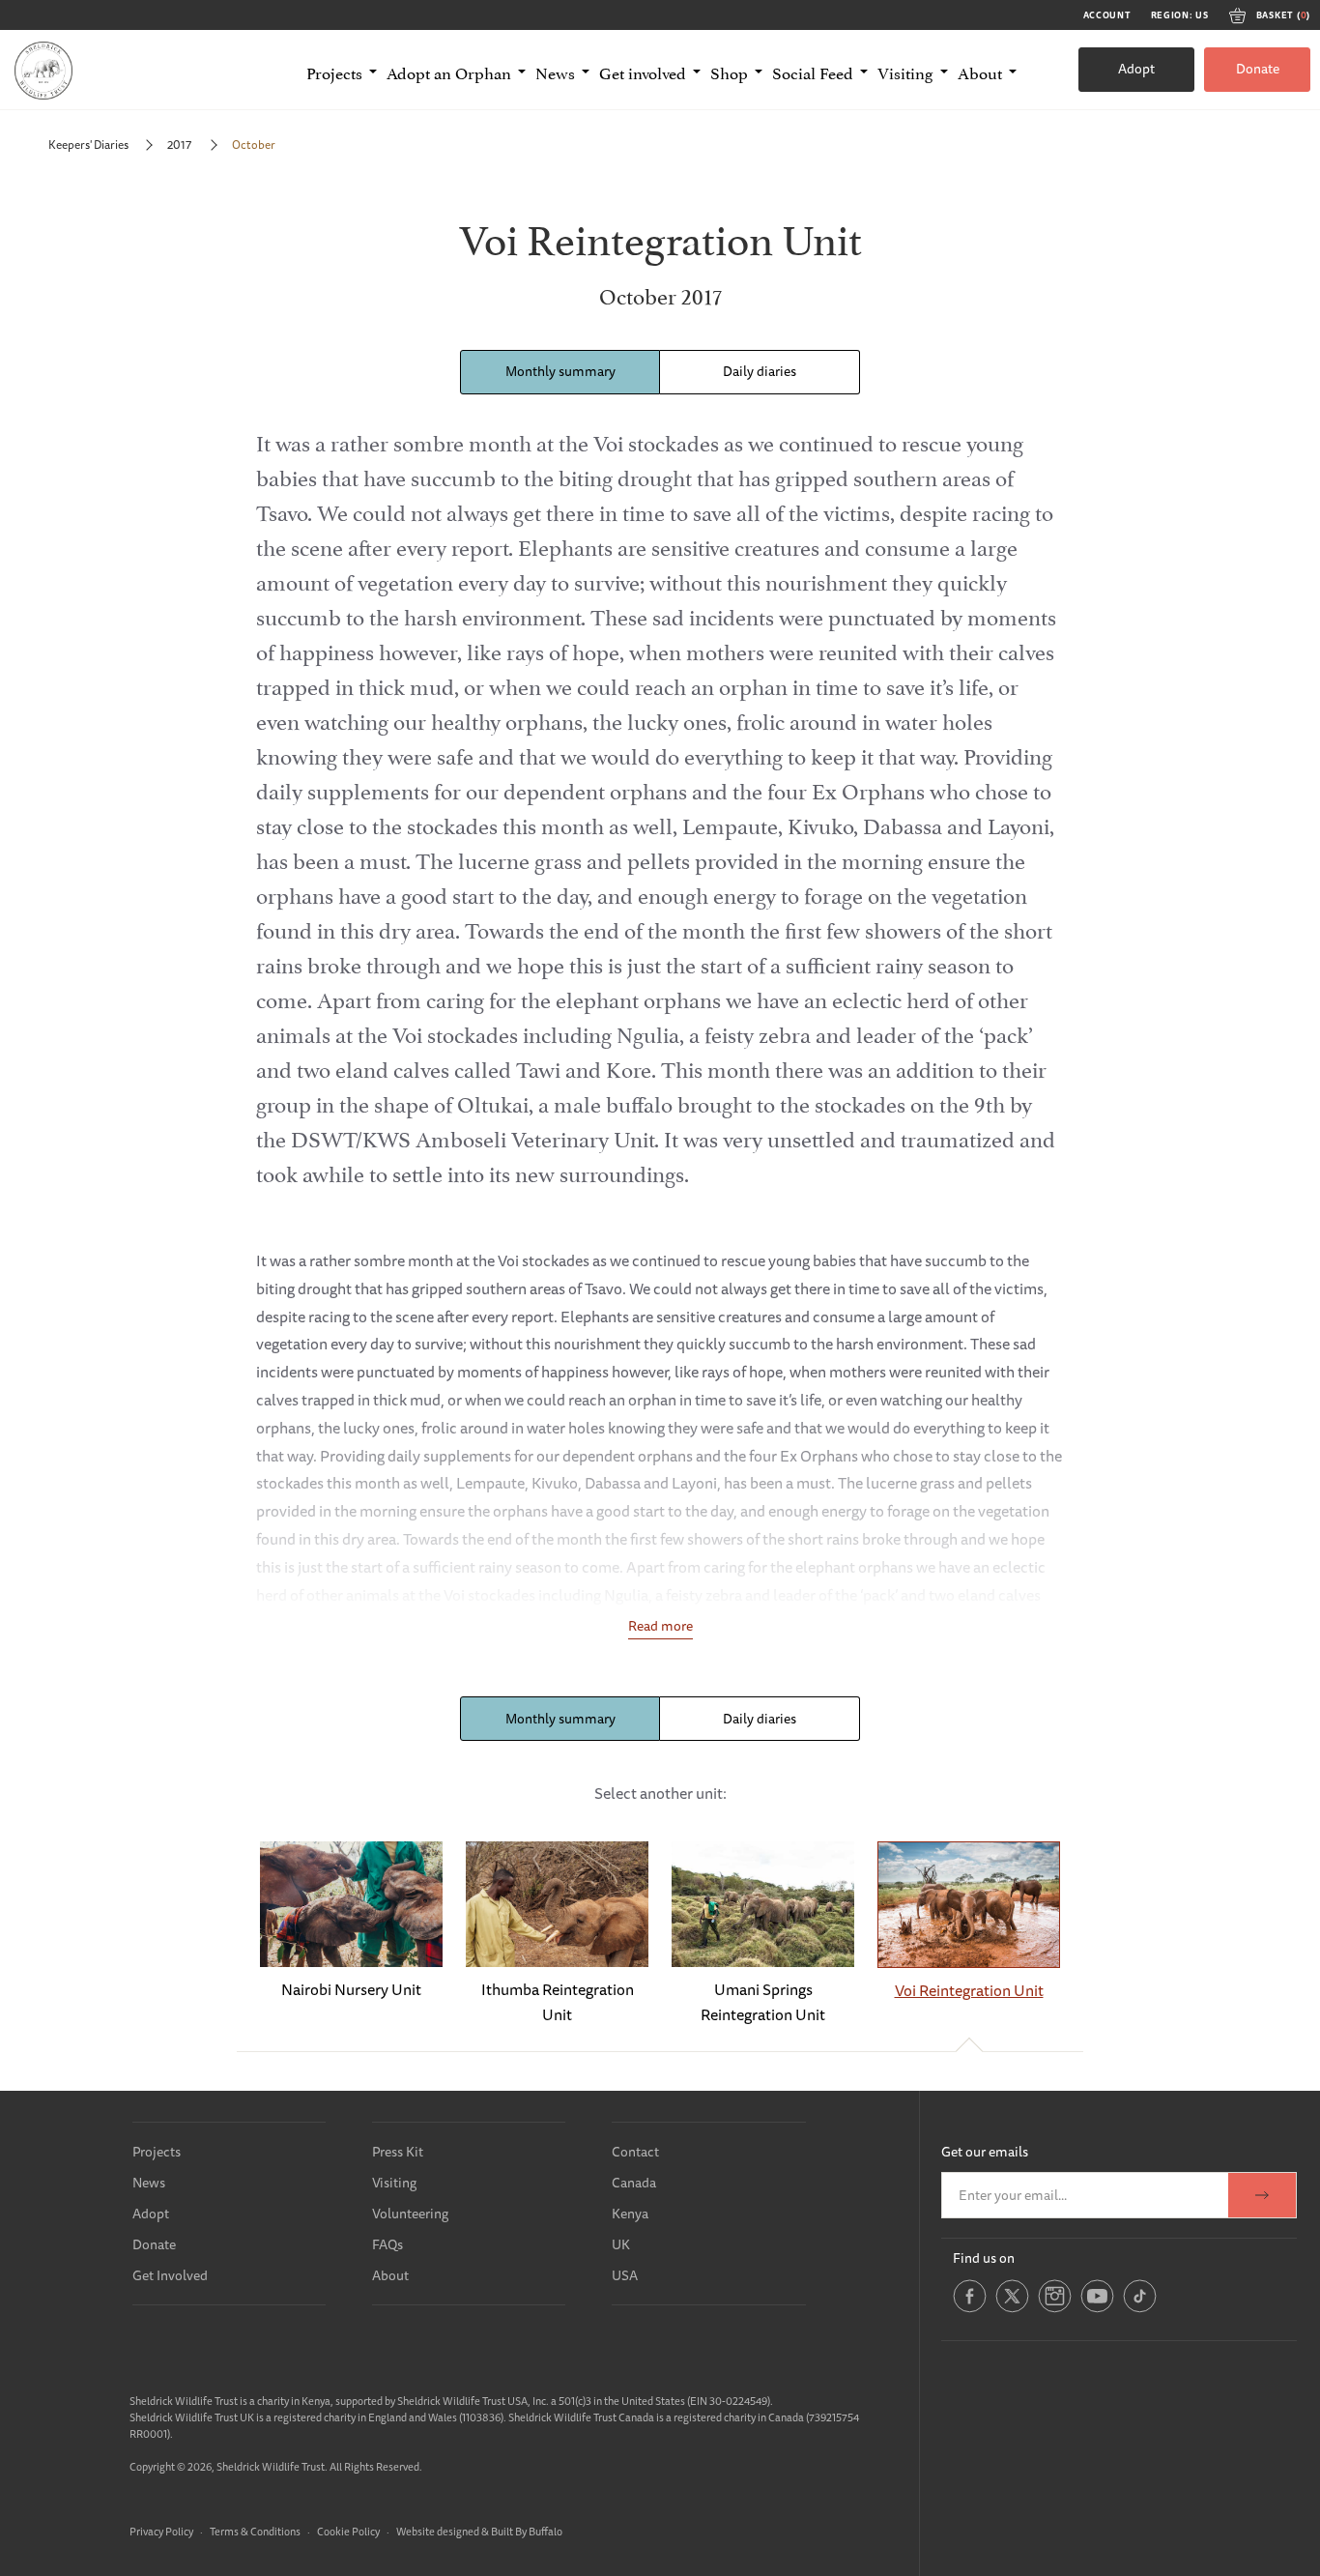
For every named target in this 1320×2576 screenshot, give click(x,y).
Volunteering (410, 2214)
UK (621, 2244)
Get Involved (170, 2275)
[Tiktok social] (1140, 2309)
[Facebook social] (970, 2309)
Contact (635, 2152)
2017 (180, 145)
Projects (157, 2152)
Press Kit (398, 2152)
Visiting (394, 2183)
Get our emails (985, 2152)
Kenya (630, 2214)
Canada (634, 2183)
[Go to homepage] (43, 70)
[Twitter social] (1012, 2309)
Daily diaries (760, 371)
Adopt (1136, 69)
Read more (660, 1626)
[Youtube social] (1097, 2309)
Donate (1258, 69)
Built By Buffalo (527, 2531)
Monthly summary (560, 371)
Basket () (1283, 15)
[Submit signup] (1262, 2195)
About (390, 2275)
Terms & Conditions (255, 2531)
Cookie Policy (348, 2531)
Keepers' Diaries (88, 145)
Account (1107, 15)
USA (625, 2275)
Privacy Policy (161, 2531)
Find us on (984, 2258)
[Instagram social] (1055, 2309)
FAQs (387, 2244)
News (149, 2183)
